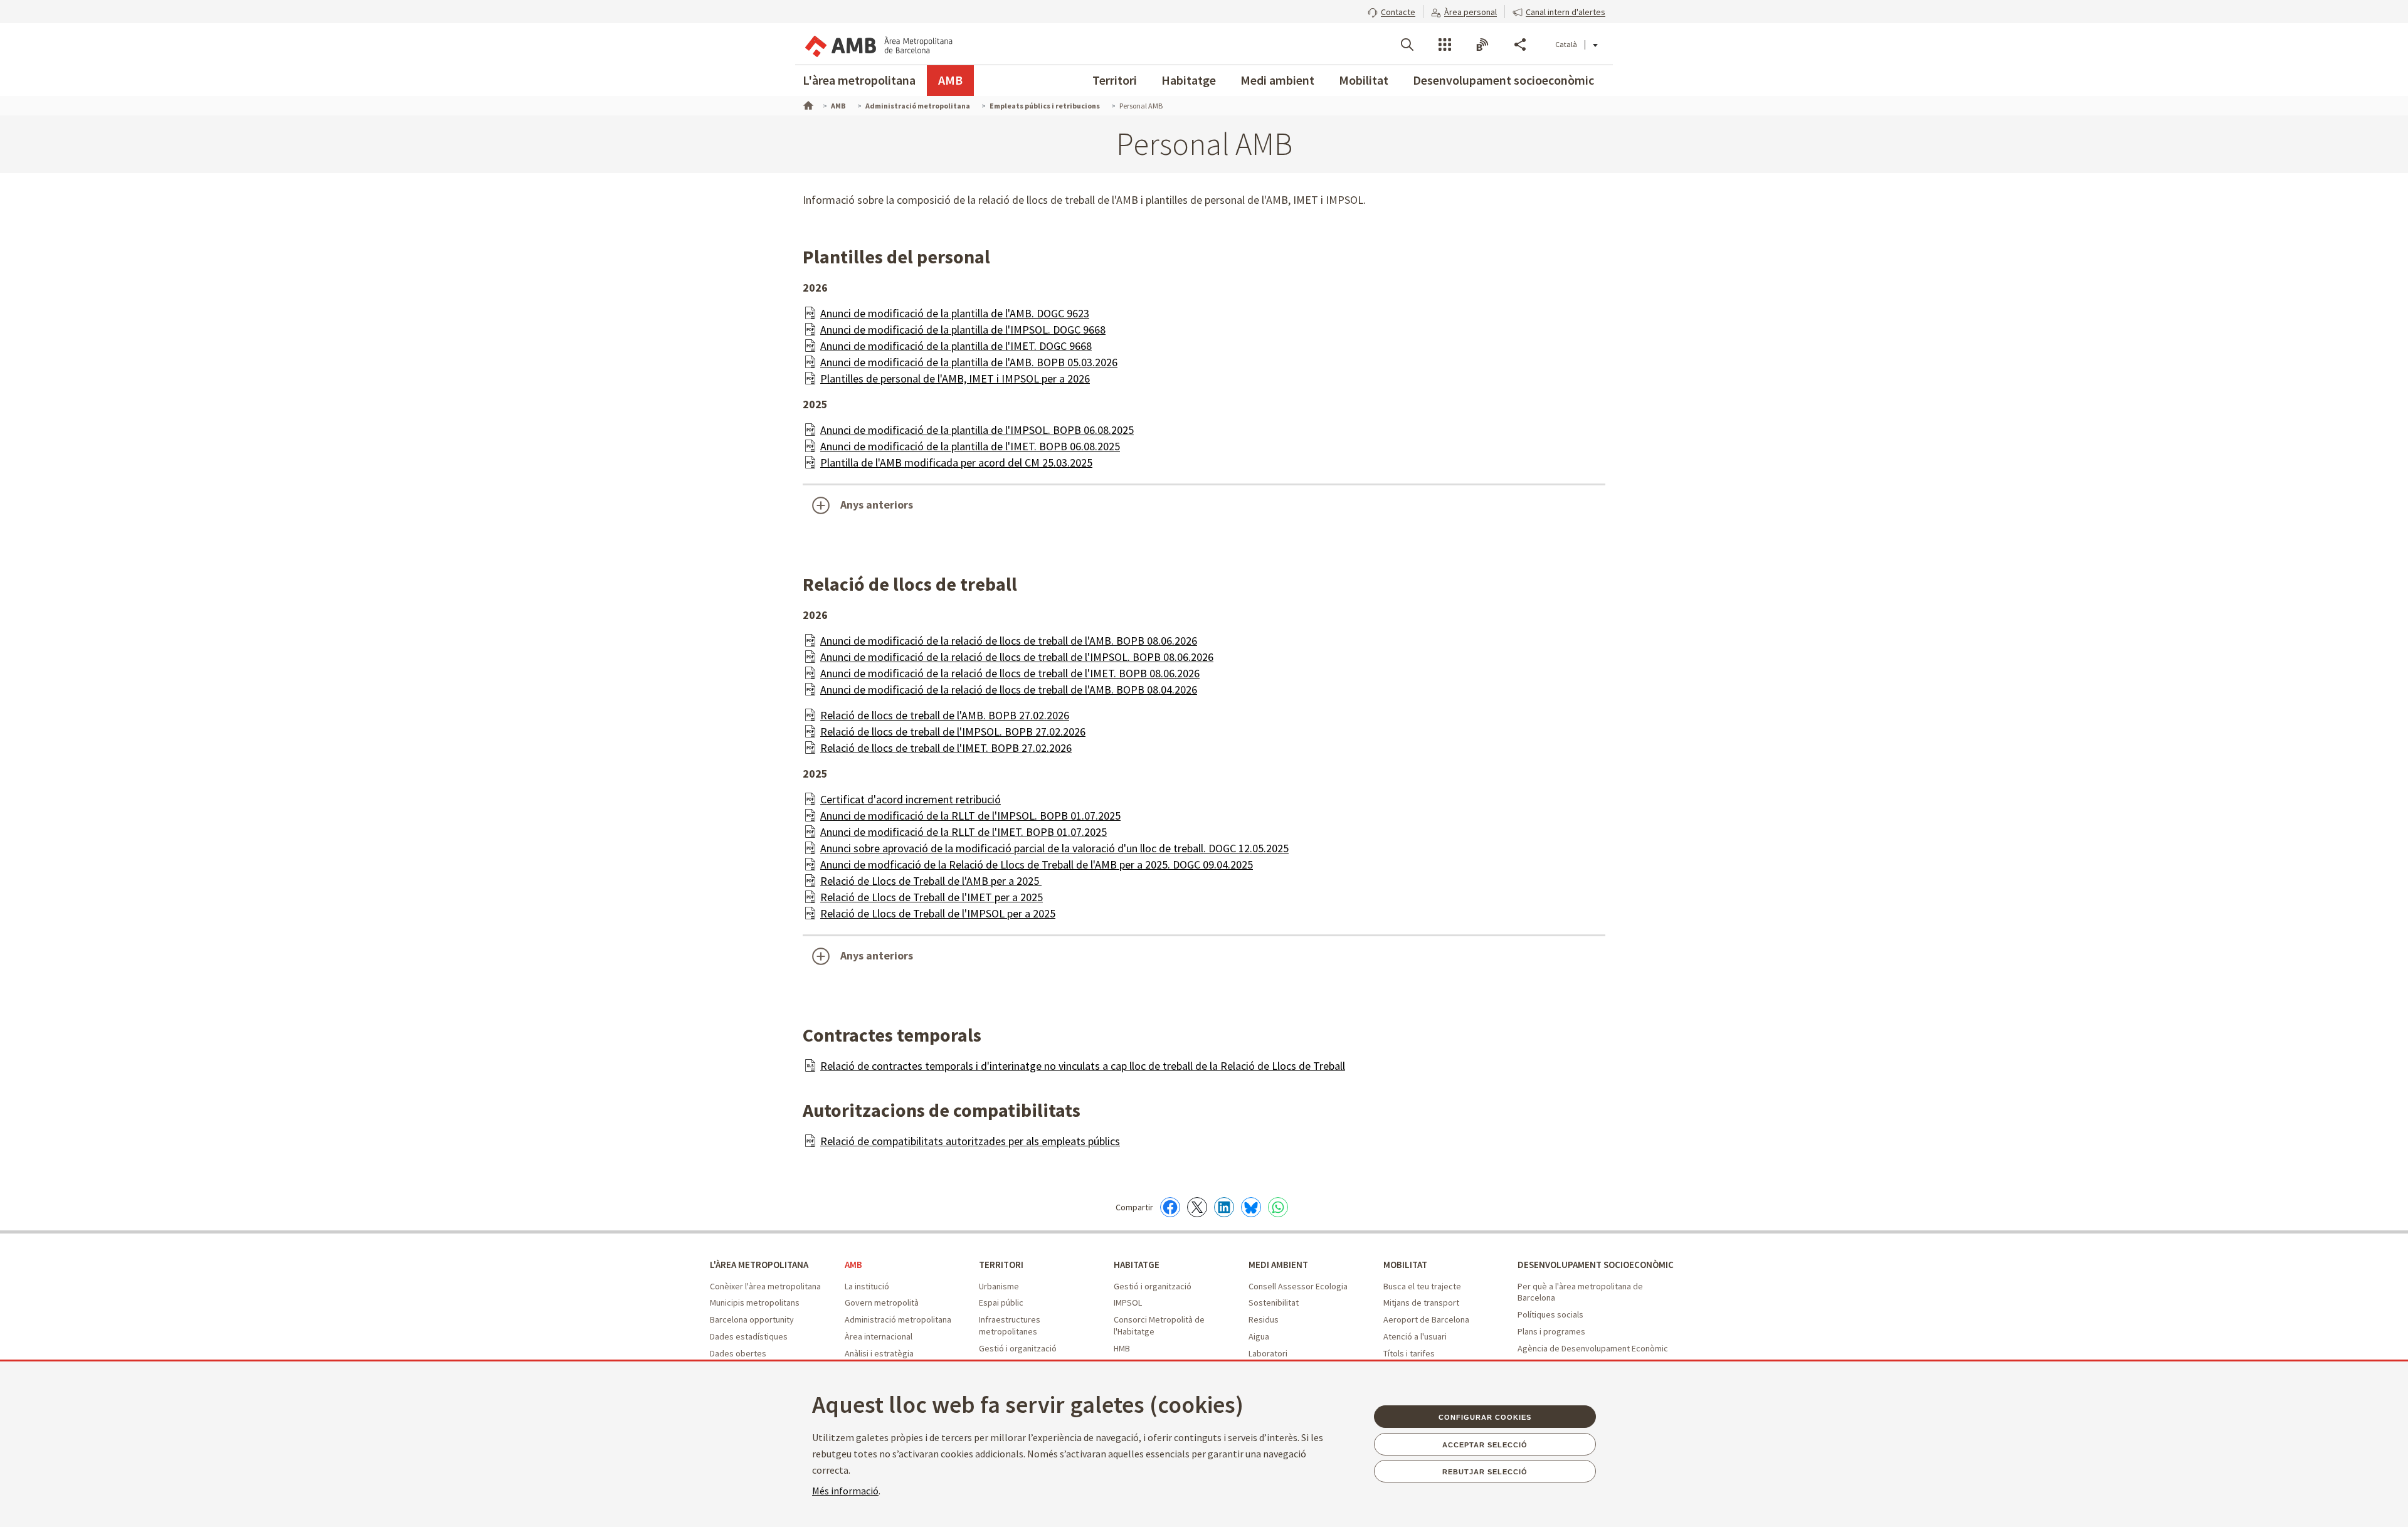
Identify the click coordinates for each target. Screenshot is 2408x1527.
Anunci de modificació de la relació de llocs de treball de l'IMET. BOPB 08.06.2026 (1010, 673)
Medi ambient (1277, 80)
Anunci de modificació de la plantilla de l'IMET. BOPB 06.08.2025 (970, 446)
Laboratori (1268, 1353)
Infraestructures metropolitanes (1010, 1325)
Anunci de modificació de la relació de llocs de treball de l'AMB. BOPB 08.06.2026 (1009, 641)
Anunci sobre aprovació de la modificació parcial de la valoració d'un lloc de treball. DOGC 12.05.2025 (1054, 848)
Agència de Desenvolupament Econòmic (1593, 1348)
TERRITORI (1001, 1265)
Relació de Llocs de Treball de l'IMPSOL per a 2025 (938, 913)
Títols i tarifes (1409, 1353)
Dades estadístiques (749, 1336)
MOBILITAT (1405, 1265)
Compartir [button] (1520, 45)
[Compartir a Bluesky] (1251, 1207)
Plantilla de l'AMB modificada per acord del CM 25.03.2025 (956, 462)
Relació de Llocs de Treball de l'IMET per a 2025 (932, 897)
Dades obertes (738, 1353)
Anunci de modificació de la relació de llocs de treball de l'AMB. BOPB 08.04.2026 (1009, 690)
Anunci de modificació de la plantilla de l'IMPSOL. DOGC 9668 (963, 330)
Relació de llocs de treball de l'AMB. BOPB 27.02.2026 (945, 715)
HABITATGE (1137, 1265)
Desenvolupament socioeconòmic (1503, 80)
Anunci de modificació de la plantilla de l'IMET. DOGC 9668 (956, 346)
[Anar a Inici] (807, 104)
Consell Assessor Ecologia (1298, 1286)
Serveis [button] (1445, 45)
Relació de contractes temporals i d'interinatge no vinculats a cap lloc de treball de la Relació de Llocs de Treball (1083, 1066)
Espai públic (1001, 1302)
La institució (867, 1286)
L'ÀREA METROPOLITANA (759, 1265)
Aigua (1259, 1336)
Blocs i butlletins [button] (1482, 45)
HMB (1122, 1348)
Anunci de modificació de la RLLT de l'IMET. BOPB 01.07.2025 (964, 832)
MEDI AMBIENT (1278, 1265)
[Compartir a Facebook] (1170, 1207)
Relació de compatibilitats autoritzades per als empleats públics (970, 1141)
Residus (1264, 1319)
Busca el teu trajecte (1422, 1286)
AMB (950, 80)
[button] (1391, 11)
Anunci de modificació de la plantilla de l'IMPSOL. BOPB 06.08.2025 (977, 430)
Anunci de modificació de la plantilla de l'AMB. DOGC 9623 (955, 313)
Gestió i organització (1018, 1348)
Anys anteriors (877, 505)
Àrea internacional (879, 1336)
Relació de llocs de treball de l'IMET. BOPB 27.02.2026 (946, 748)
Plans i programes (1551, 1331)
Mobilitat (1364, 80)
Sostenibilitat (1274, 1302)
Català (1566, 44)
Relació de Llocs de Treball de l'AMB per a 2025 (931, 881)
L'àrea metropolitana (859, 80)
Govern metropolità (882, 1302)
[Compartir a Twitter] (1197, 1207)
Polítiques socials (1550, 1314)
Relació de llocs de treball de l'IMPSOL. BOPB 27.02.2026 (953, 732)
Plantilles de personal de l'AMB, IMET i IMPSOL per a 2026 (955, 378)
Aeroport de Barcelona (1426, 1319)
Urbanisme (999, 1286)
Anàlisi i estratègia (879, 1353)
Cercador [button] (1407, 45)
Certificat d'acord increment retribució (911, 799)
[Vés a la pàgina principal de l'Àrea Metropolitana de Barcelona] (878, 44)
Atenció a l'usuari (1415, 1336)
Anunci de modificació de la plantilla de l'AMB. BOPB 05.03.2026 (969, 362)
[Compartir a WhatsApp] (1278, 1207)
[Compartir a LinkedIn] (1224, 1207)
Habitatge (1189, 80)
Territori (1115, 80)
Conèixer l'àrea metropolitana (765, 1286)
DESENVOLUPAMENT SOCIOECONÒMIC (1596, 1265)
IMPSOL (1128, 1302)
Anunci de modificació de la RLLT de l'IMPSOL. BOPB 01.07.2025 (970, 816)
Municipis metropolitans (755, 1302)
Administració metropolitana (898, 1319)
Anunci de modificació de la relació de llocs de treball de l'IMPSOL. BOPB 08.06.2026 (1017, 657)
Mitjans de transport (1421, 1302)
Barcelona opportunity (752, 1319)
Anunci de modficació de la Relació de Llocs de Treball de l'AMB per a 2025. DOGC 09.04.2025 (1037, 864)
